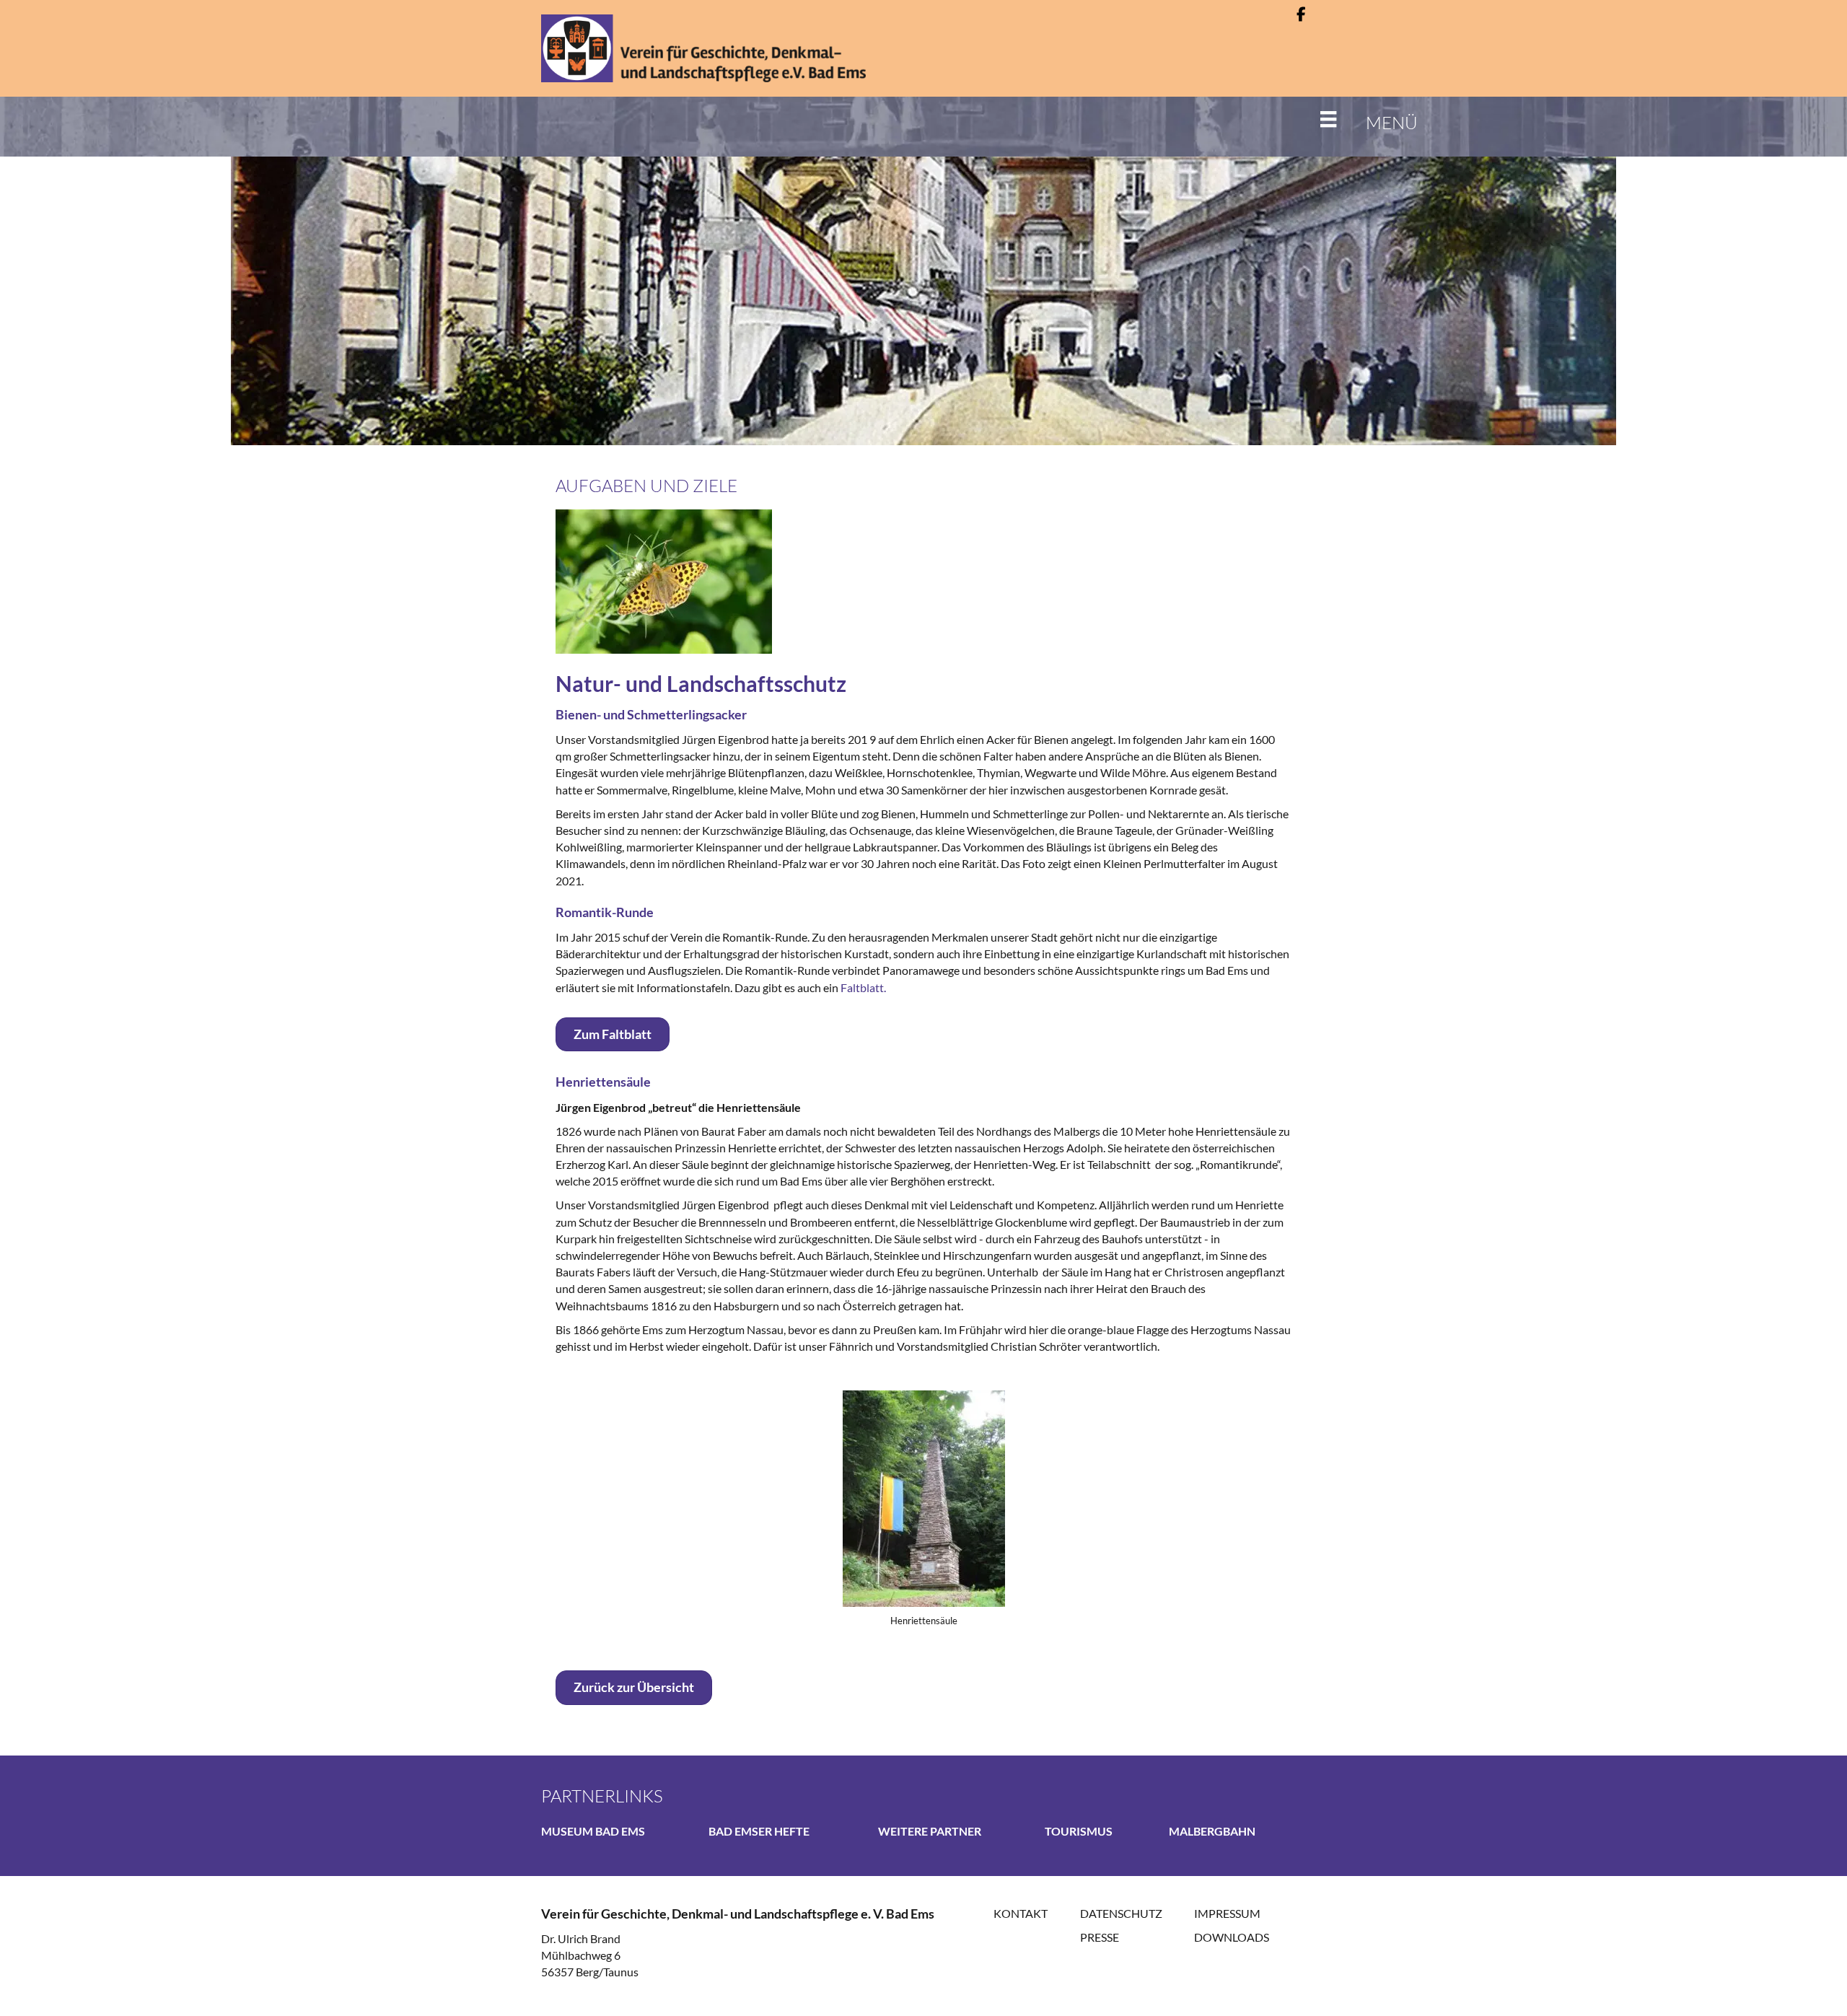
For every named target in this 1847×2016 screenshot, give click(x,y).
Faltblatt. (863, 987)
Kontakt (1021, 1913)
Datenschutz (1121, 1913)
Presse (1100, 1937)
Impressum (1227, 1913)
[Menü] (1317, 119)
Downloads (1232, 1937)
